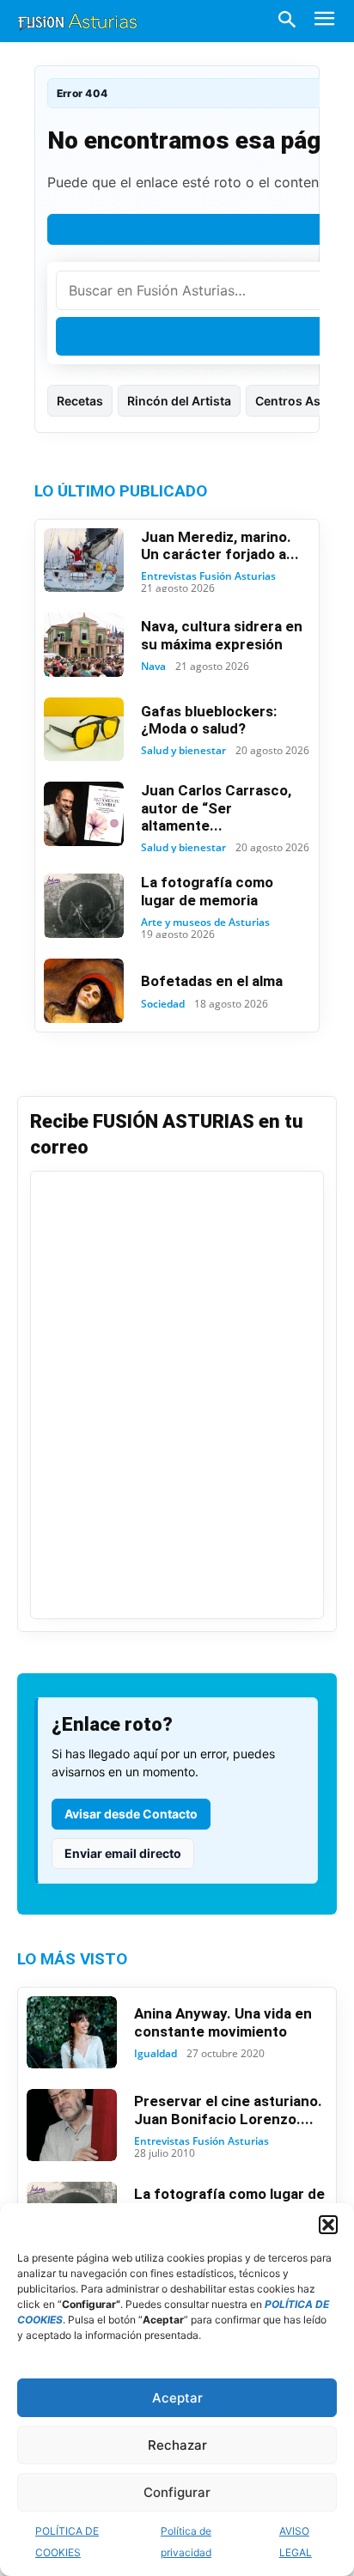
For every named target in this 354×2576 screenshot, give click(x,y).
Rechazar (177, 2445)
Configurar (177, 2492)
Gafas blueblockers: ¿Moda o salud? (209, 720)
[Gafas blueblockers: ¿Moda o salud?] (84, 729)
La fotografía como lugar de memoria (207, 891)
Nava (153, 667)
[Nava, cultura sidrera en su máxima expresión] (84, 644)
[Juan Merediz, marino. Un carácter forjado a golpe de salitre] (84, 560)
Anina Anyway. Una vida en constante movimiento (223, 2022)
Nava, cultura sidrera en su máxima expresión (222, 635)
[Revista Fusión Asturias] (77, 21)
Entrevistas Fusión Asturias (208, 576)
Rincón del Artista (179, 401)
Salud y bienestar (183, 751)
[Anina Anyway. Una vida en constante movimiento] (72, 2032)
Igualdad (156, 2054)
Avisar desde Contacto (131, 1814)
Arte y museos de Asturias (205, 923)
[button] (328, 2225)
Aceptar (177, 2398)
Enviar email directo (123, 1853)
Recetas (80, 401)
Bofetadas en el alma (212, 981)
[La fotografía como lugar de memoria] (84, 905)
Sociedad (163, 1004)
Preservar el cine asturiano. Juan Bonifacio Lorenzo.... (228, 2110)
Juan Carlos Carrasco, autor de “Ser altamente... (216, 808)
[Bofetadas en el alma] (84, 990)
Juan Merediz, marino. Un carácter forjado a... (220, 545)
